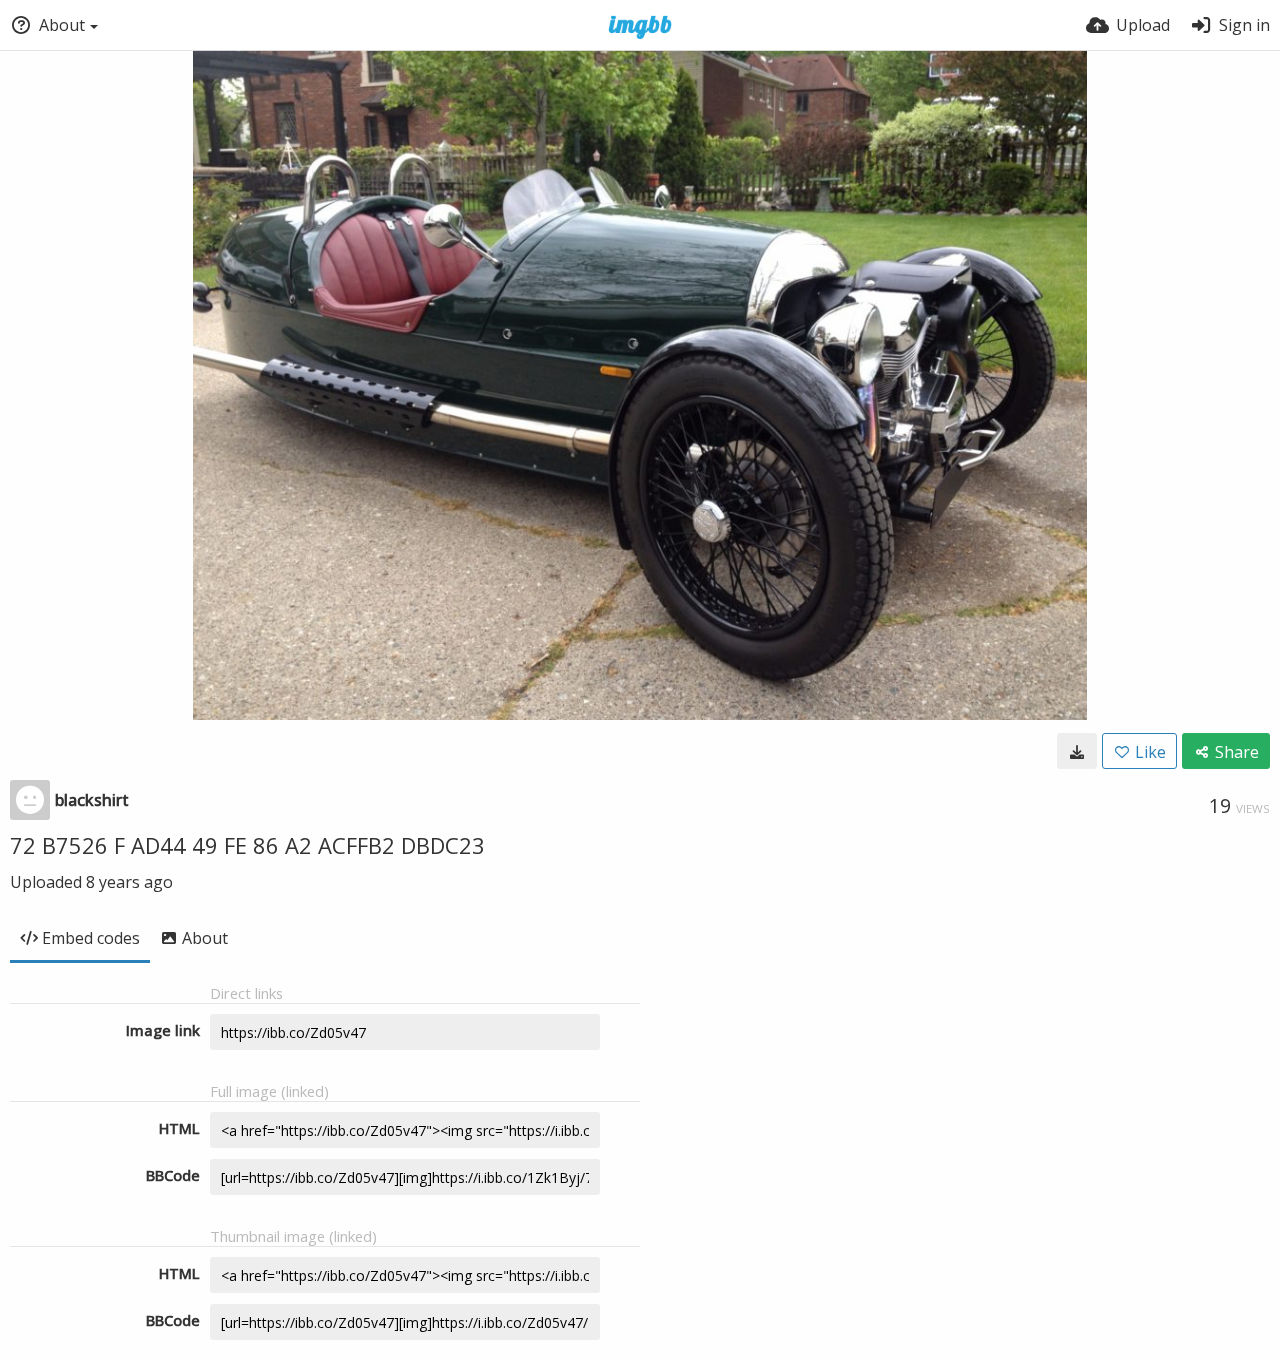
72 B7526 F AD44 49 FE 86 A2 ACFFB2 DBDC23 (247, 845)
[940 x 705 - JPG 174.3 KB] (1077, 751)
